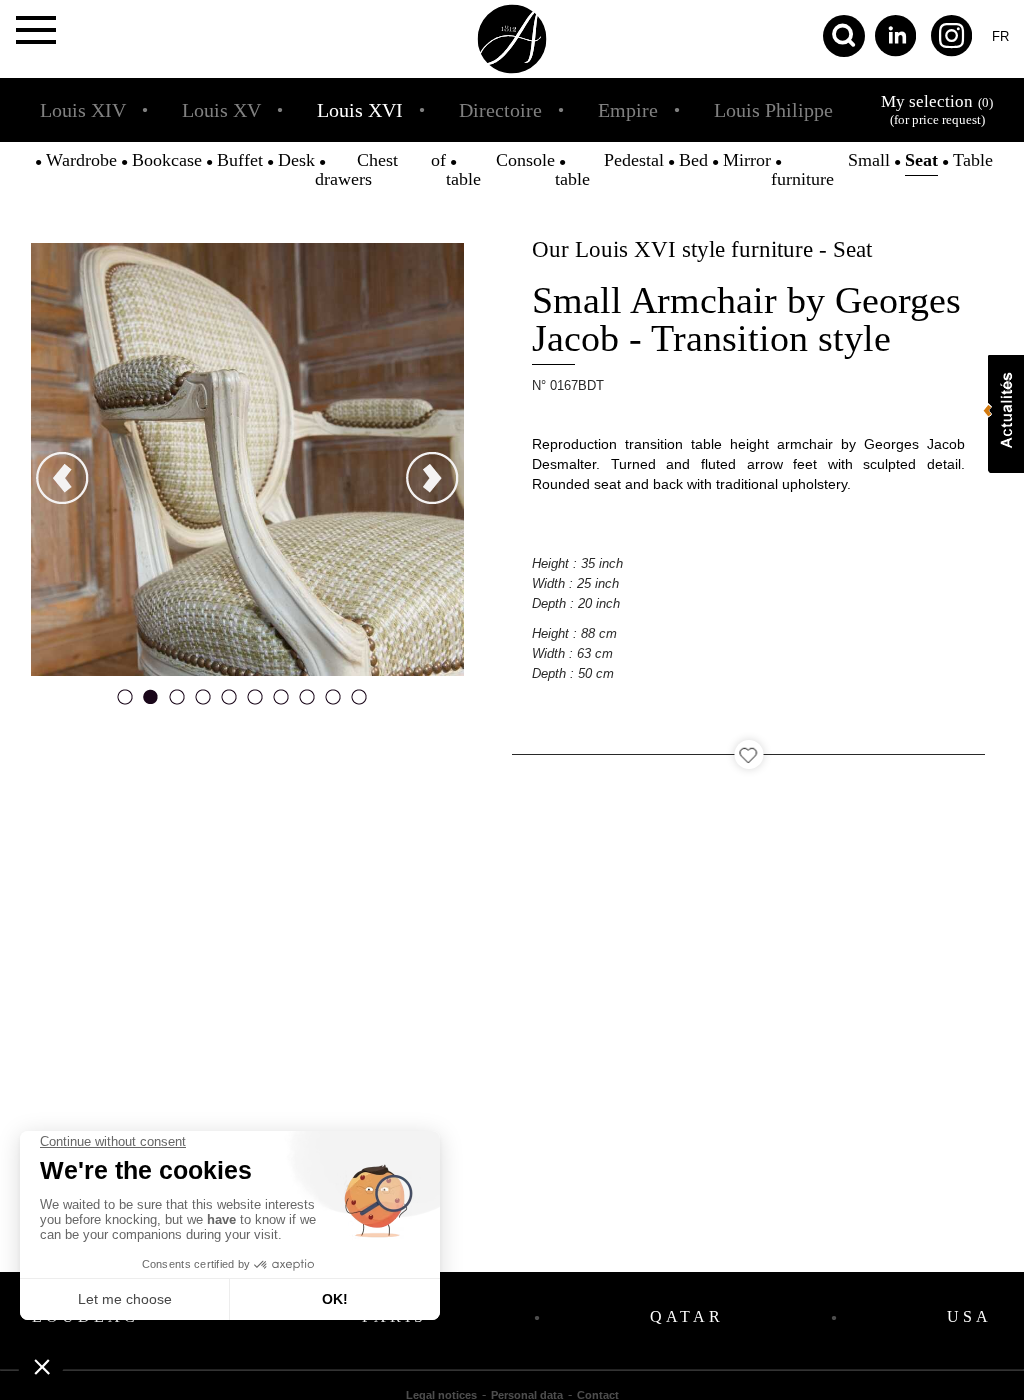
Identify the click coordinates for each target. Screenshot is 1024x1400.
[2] (151, 703)
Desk (296, 160)
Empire (628, 110)
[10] (359, 703)
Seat (921, 160)
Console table (500, 169)
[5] (229, 703)
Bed (693, 160)
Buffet (240, 160)
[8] (307, 703)
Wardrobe (81, 160)
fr (1000, 36)
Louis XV (221, 110)
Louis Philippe (773, 110)
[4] (203, 703)
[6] (255, 703)
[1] (125, 703)
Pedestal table (610, 169)
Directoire (500, 110)
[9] (333, 703)
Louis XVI (360, 110)
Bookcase (167, 160)
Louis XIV (83, 110)
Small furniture (830, 169)
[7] (281, 703)
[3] (177, 703)
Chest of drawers (380, 169)
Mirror (747, 160)
